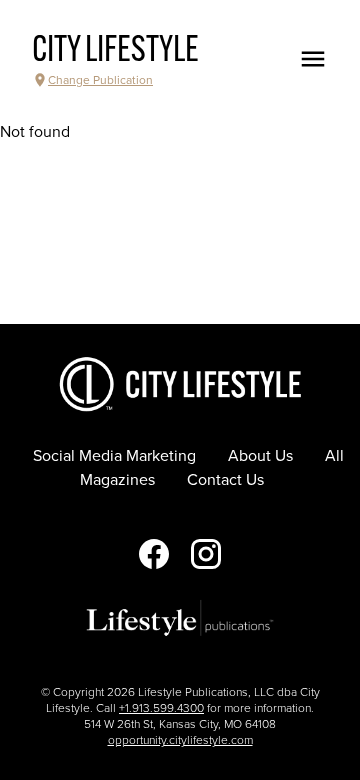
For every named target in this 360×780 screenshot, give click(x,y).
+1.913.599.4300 (161, 708)
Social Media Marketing (114, 456)
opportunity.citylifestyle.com (180, 740)
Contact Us (225, 480)
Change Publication (100, 80)
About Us (260, 456)
